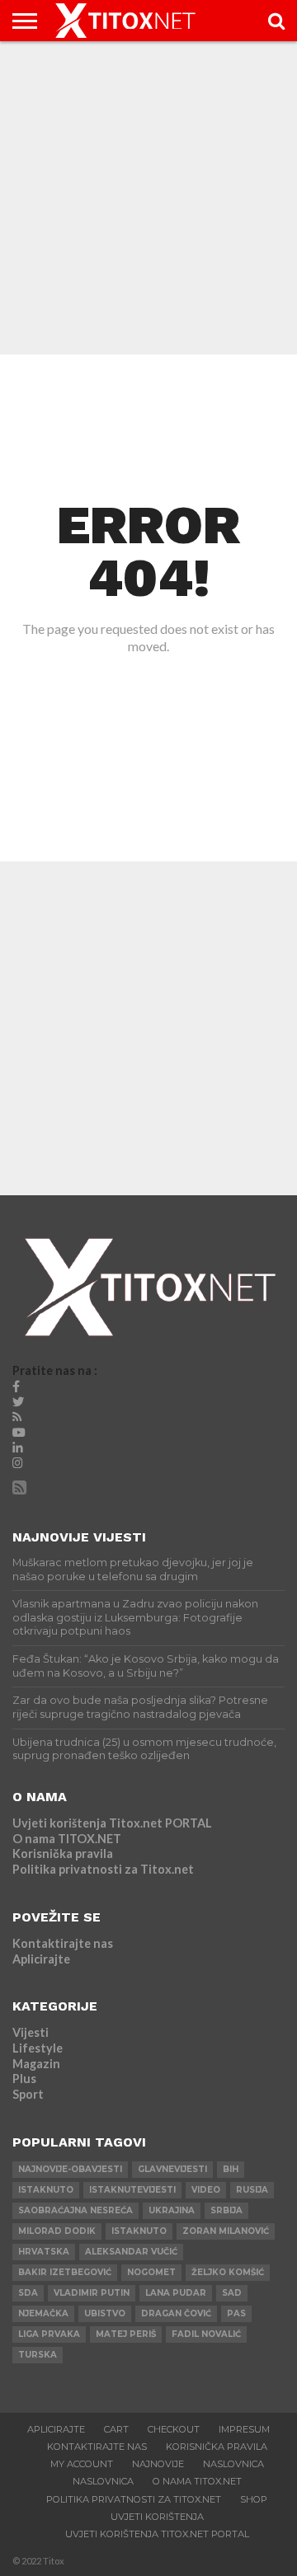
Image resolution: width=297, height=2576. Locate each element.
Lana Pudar (176, 2293)
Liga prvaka (49, 2334)
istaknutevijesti (132, 2190)
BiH (231, 2169)
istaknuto (46, 2190)
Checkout (174, 2429)
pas (236, 2313)
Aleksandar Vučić (131, 2252)
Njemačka (43, 2313)
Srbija (226, 2210)
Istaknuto (139, 2231)
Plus (24, 2079)
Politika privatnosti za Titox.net (103, 1869)
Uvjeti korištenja (157, 2517)
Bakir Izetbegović (65, 2272)
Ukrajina (172, 2210)
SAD (232, 2293)
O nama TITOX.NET (67, 1839)
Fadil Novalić (206, 2334)
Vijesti (31, 2032)
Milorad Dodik (57, 2231)
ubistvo (105, 2313)
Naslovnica (233, 2464)
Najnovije (158, 2464)
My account (82, 2464)
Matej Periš (126, 2334)
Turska (38, 2355)
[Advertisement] (148, 198)
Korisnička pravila (63, 1853)
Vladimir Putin (92, 2293)
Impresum (244, 2429)
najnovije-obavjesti (70, 2169)
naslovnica (103, 2481)
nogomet (151, 2272)
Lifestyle (38, 2048)
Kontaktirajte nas (63, 1943)
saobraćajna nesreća (75, 2210)
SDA (28, 2293)
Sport (28, 2094)
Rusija (252, 2190)
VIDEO (206, 2190)
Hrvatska (44, 2252)
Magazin (36, 2064)
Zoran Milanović (226, 2231)
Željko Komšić (228, 2272)
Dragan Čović (176, 2313)
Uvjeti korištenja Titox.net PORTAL (112, 1823)
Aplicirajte (41, 1959)
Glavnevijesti (172, 2169)
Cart (116, 2429)
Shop (254, 2499)
